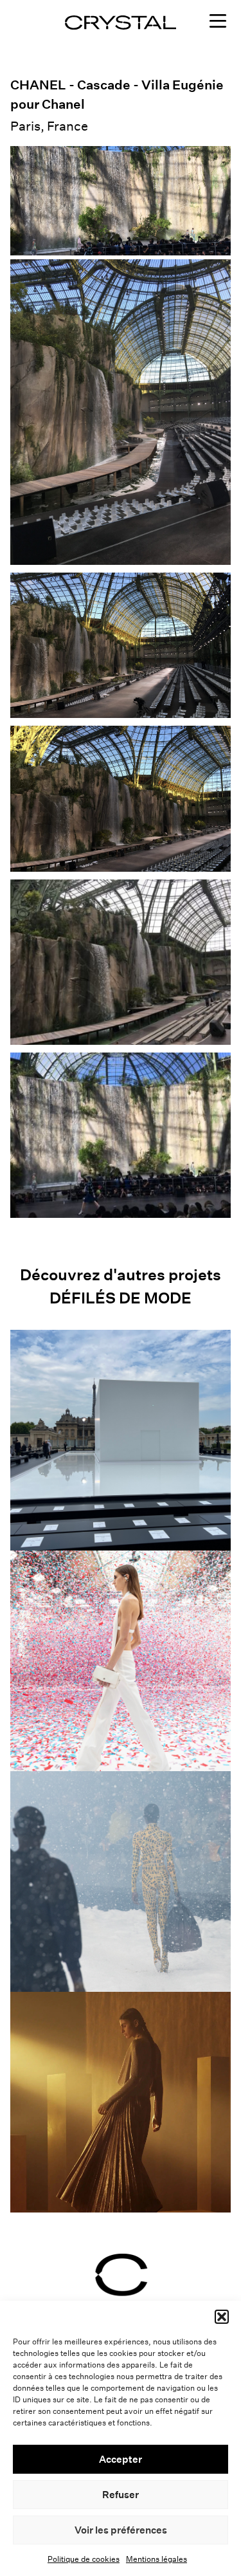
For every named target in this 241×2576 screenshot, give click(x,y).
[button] (222, 2317)
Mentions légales (156, 2559)
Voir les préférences (121, 2530)
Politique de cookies (84, 2559)
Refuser (121, 2495)
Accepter (121, 2459)
